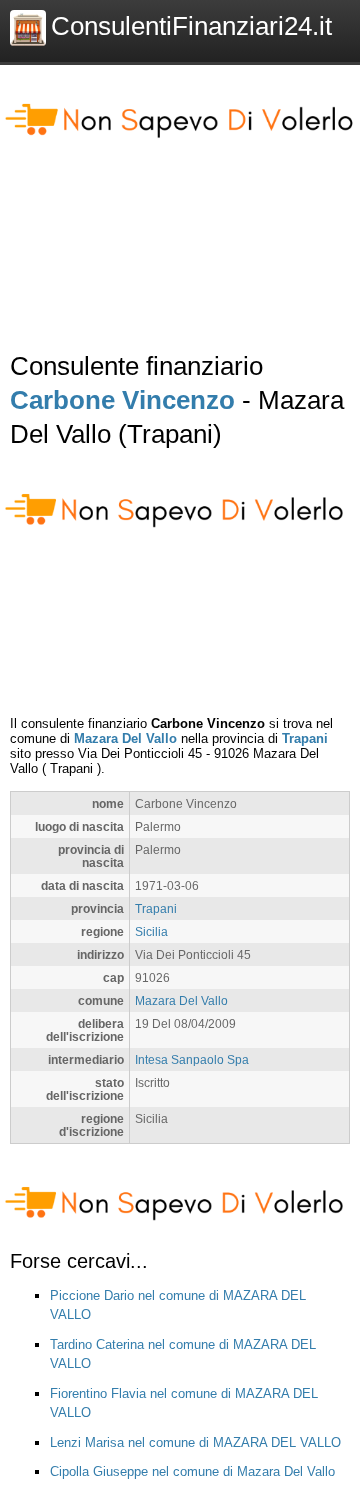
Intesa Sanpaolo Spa (192, 1059)
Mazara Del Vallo (125, 738)
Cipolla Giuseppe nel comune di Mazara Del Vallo (192, 1471)
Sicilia (151, 931)
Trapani (305, 738)
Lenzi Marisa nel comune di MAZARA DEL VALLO (195, 1442)
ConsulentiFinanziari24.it (191, 26)
